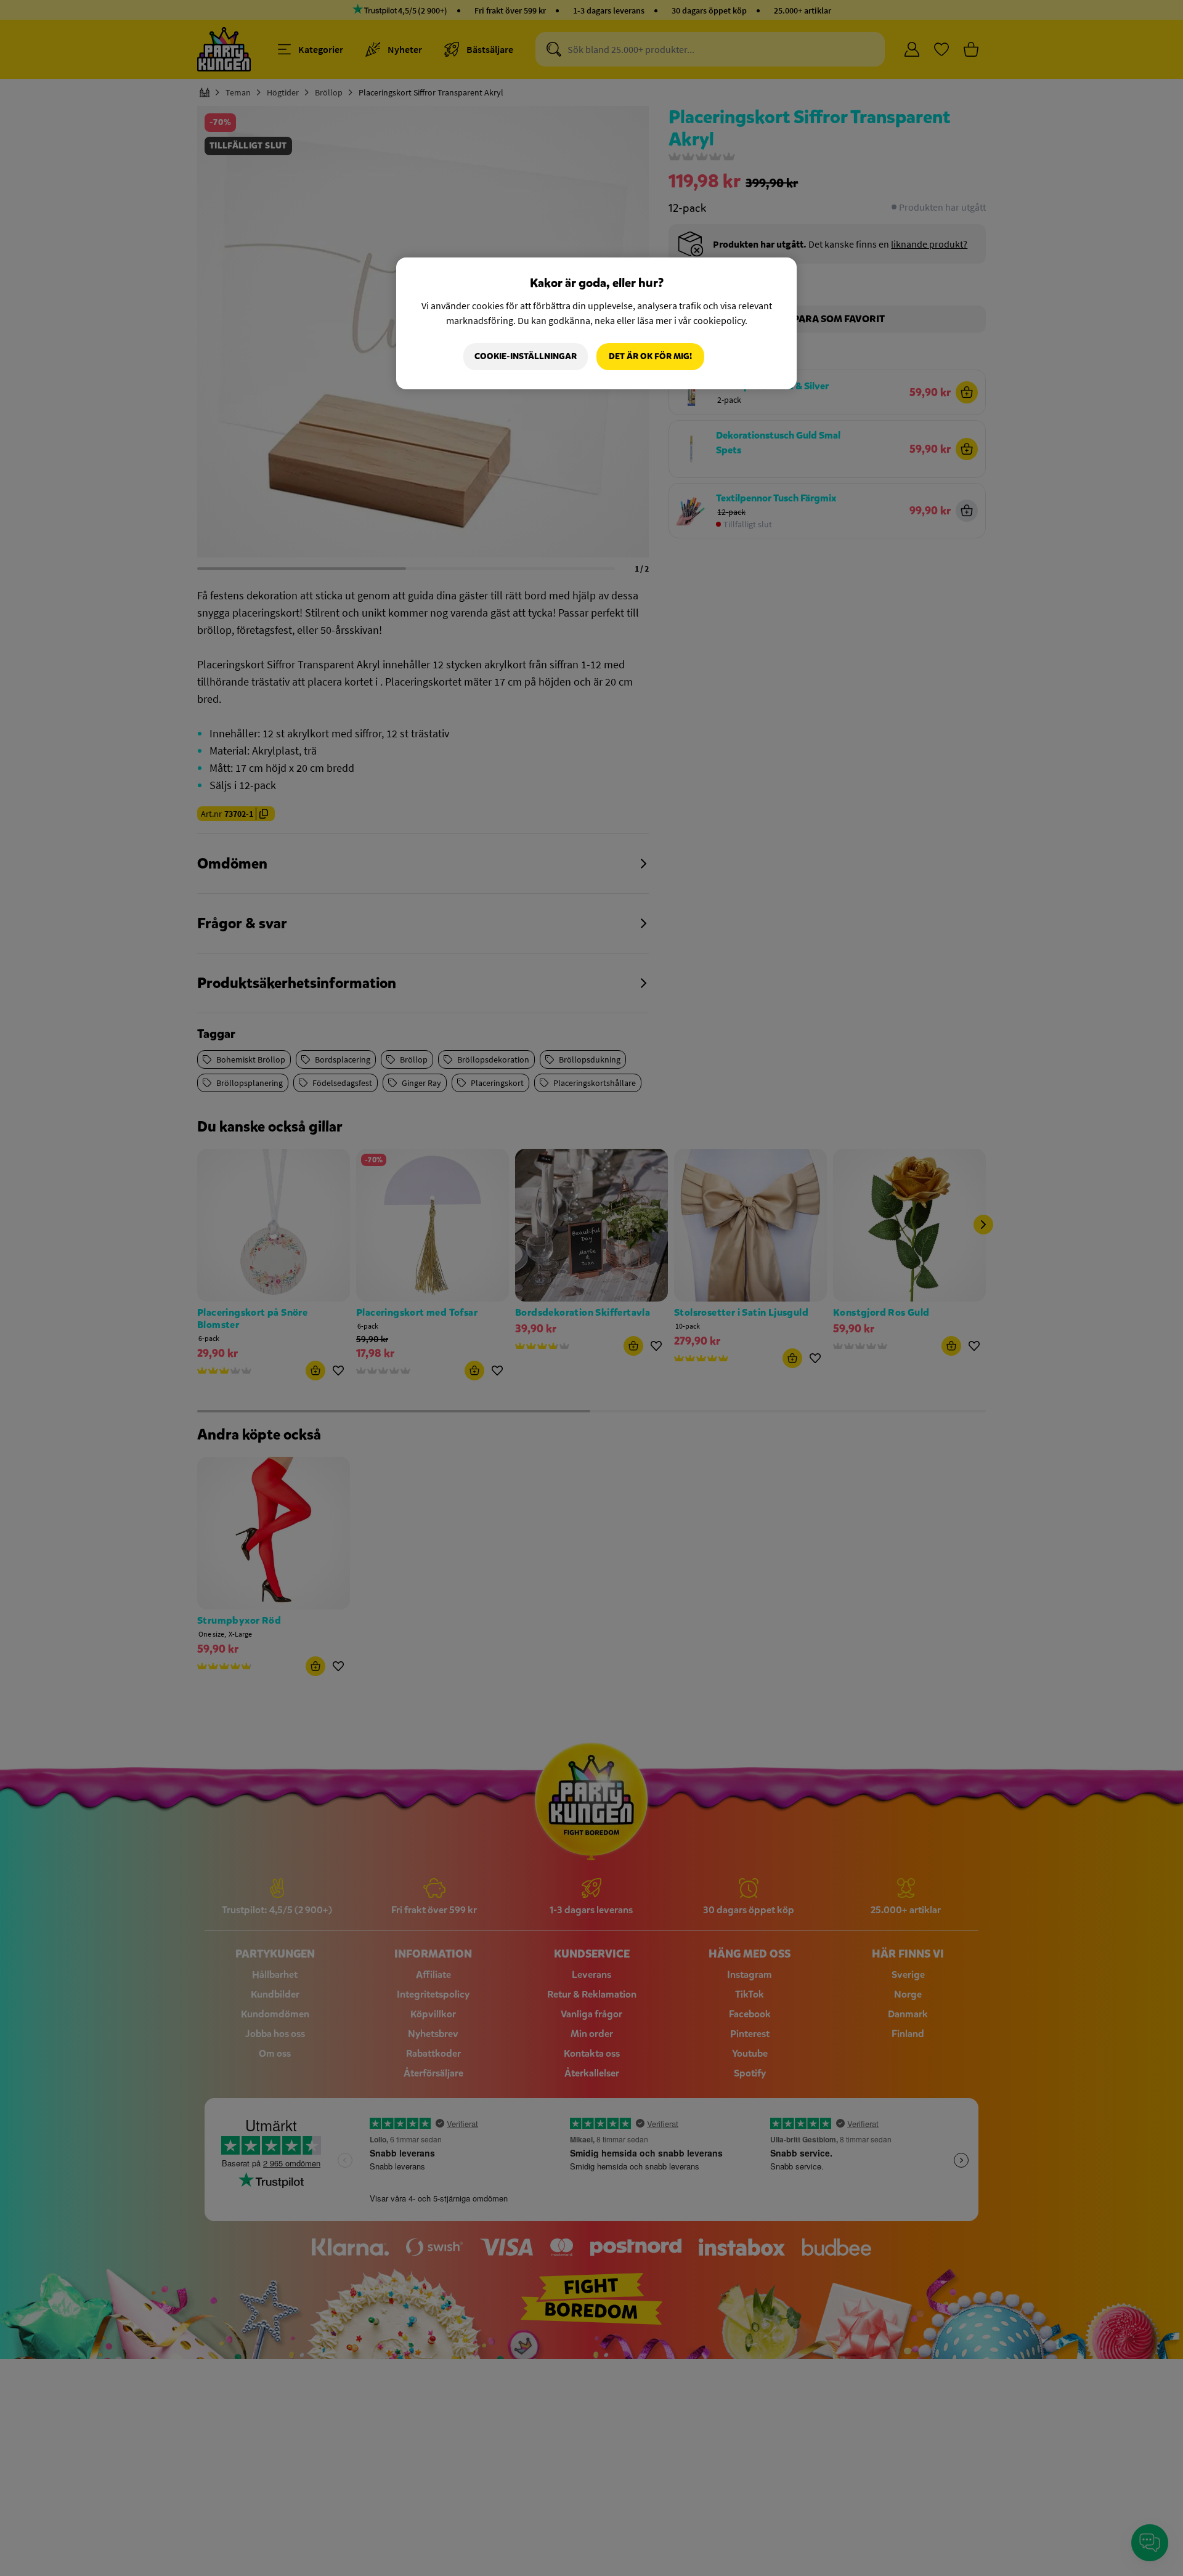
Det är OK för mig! (650, 356)
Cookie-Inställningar (526, 356)
